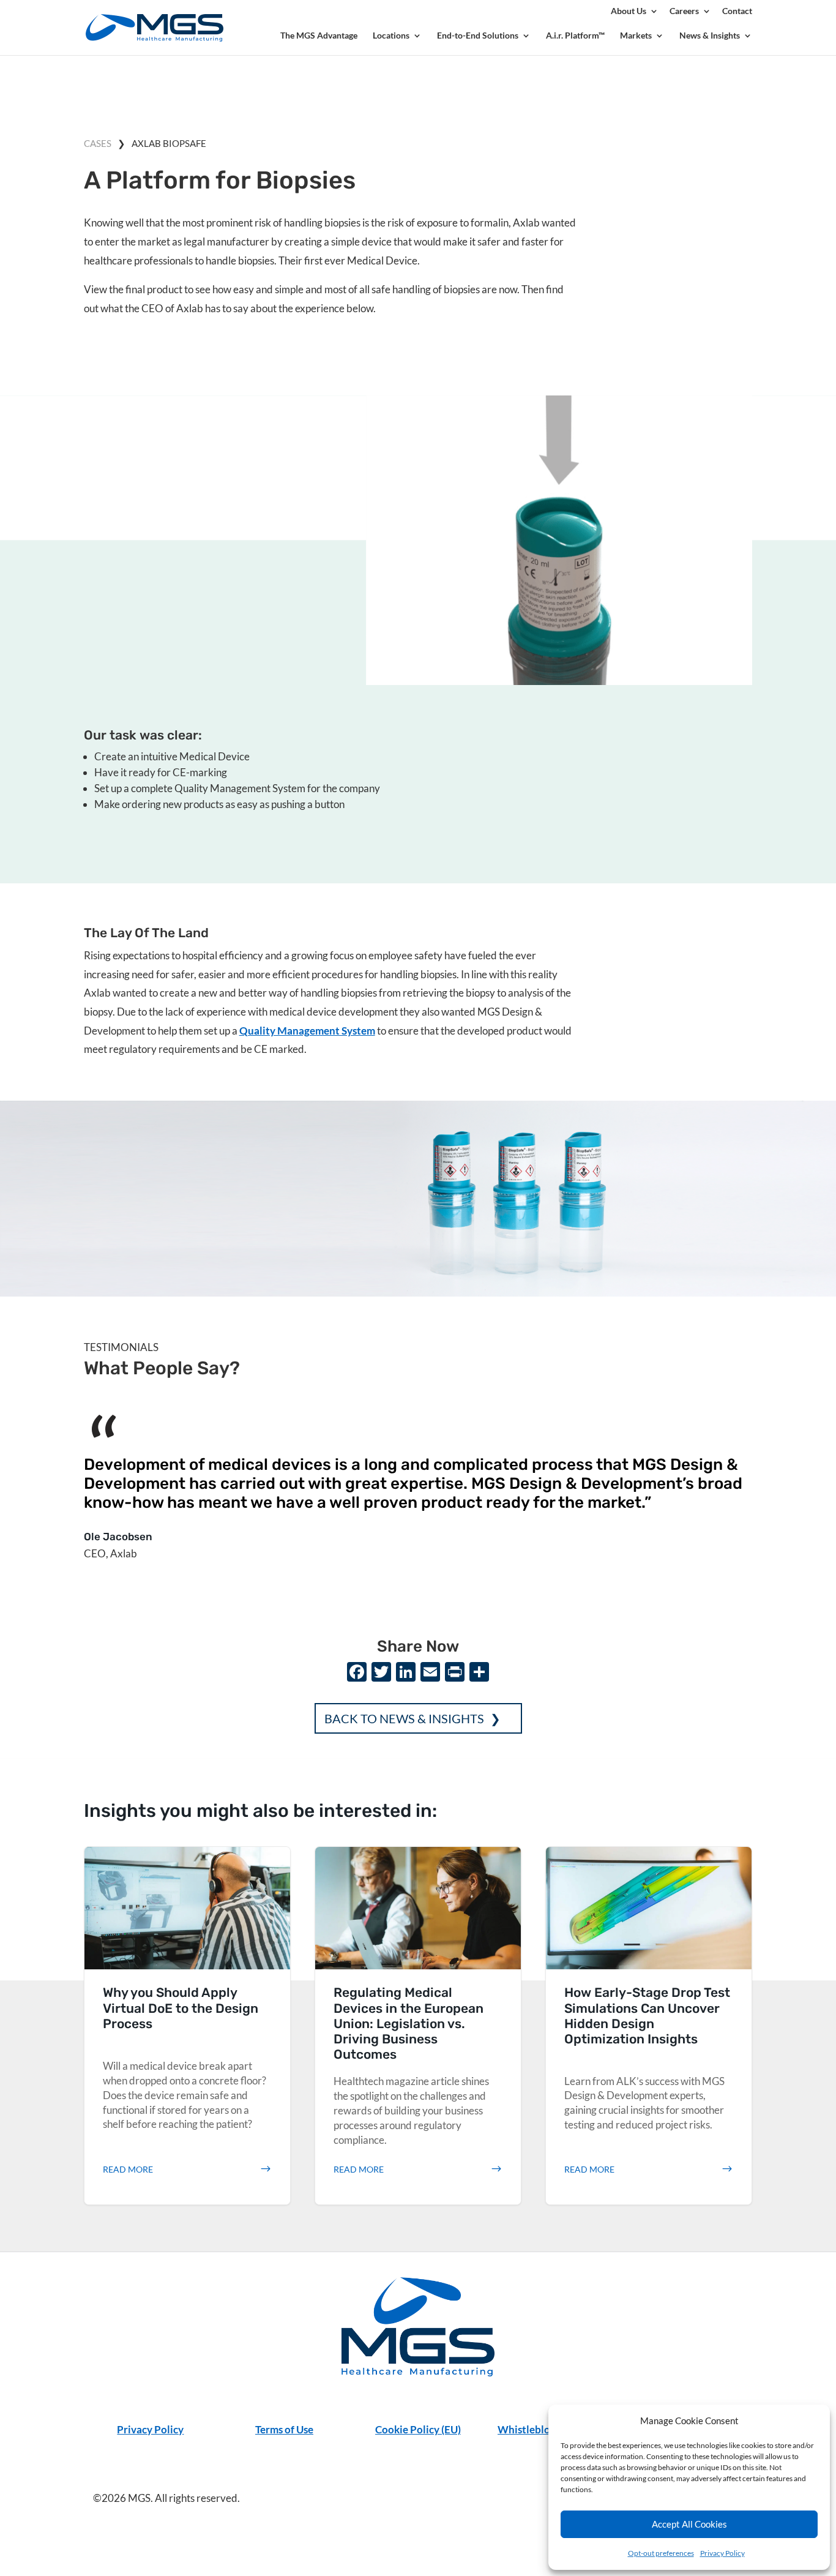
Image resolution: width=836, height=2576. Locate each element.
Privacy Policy (722, 2553)
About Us (629, 11)
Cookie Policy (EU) (418, 2429)
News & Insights (710, 36)
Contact (737, 11)
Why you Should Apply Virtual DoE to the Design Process (188, 2026)
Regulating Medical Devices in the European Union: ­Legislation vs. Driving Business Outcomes (418, 2026)
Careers (684, 11)
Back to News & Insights (404, 1718)
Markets (636, 36)
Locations (391, 36)
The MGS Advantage (319, 36)
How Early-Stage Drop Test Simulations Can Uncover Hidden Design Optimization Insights (649, 2026)
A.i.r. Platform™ (575, 36)
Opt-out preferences (661, 2553)
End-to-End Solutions (478, 36)
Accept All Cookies (689, 2524)
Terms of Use (284, 2429)
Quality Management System (307, 1031)
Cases (98, 143)
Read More (128, 2169)
